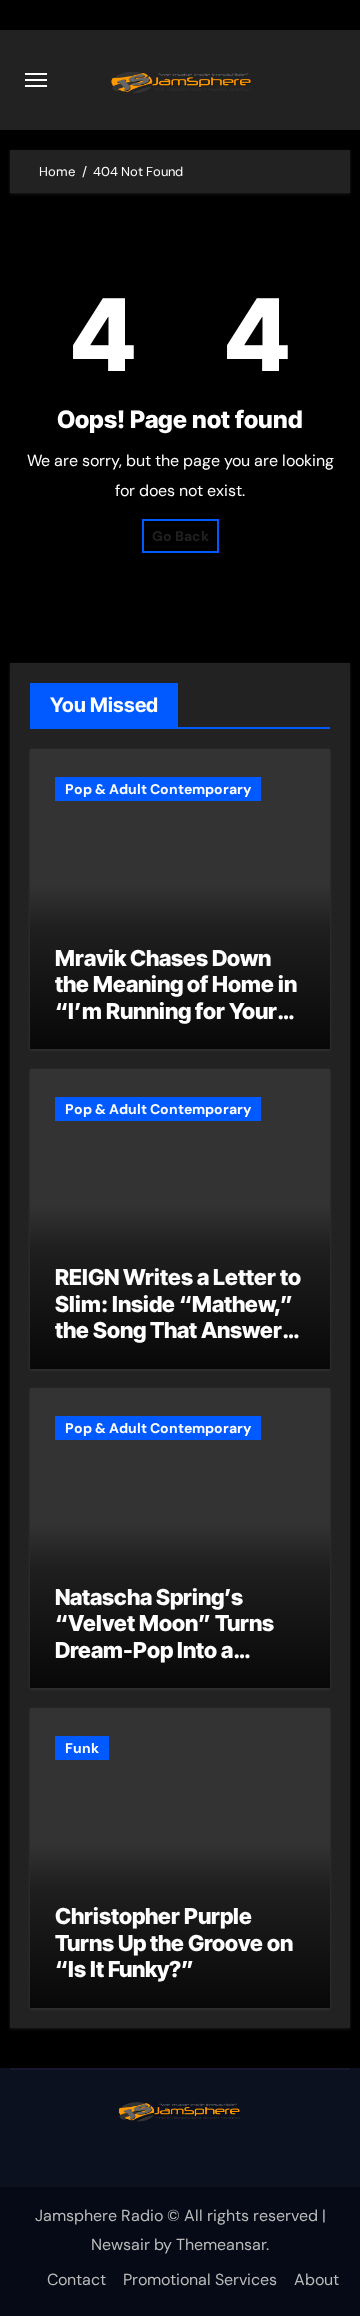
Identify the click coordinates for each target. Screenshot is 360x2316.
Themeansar (221, 2244)
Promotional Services (200, 2279)
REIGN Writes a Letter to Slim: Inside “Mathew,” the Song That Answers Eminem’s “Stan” (178, 1316)
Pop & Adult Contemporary (158, 789)
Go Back (180, 536)
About (316, 2279)
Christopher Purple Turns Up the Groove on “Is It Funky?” (174, 1942)
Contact (76, 2279)
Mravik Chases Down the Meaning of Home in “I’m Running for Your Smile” (176, 997)
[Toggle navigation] (36, 80)
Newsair (120, 2244)
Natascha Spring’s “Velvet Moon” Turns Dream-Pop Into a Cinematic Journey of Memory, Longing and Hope (166, 1663)
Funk (82, 1748)
